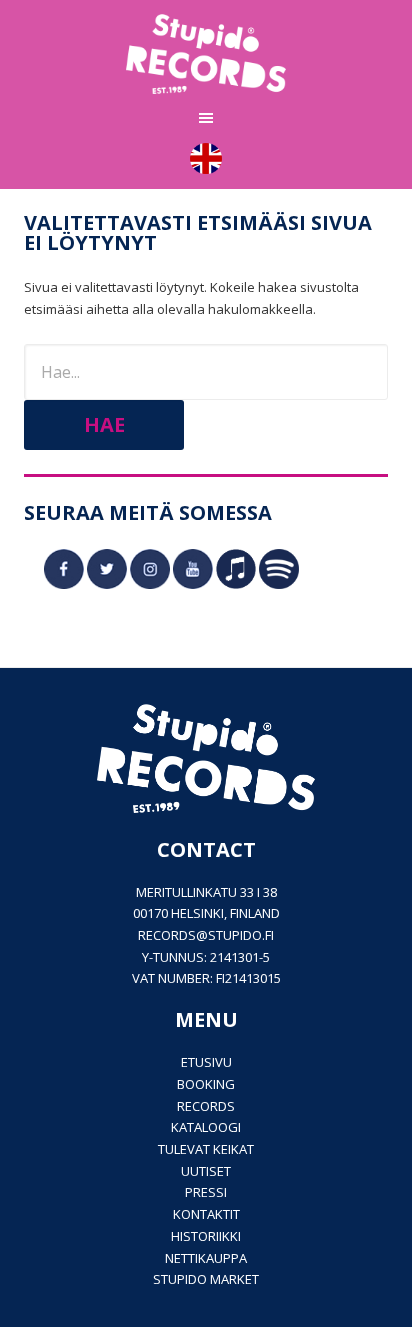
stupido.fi (241, 935)
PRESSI (206, 1192)
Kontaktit (206, 1214)
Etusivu (206, 1062)
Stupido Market (206, 1279)
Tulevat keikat (206, 1149)
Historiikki (206, 1236)
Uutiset (206, 1171)
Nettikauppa (206, 1258)
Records (206, 1106)
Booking (206, 1084)
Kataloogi (206, 1127)
